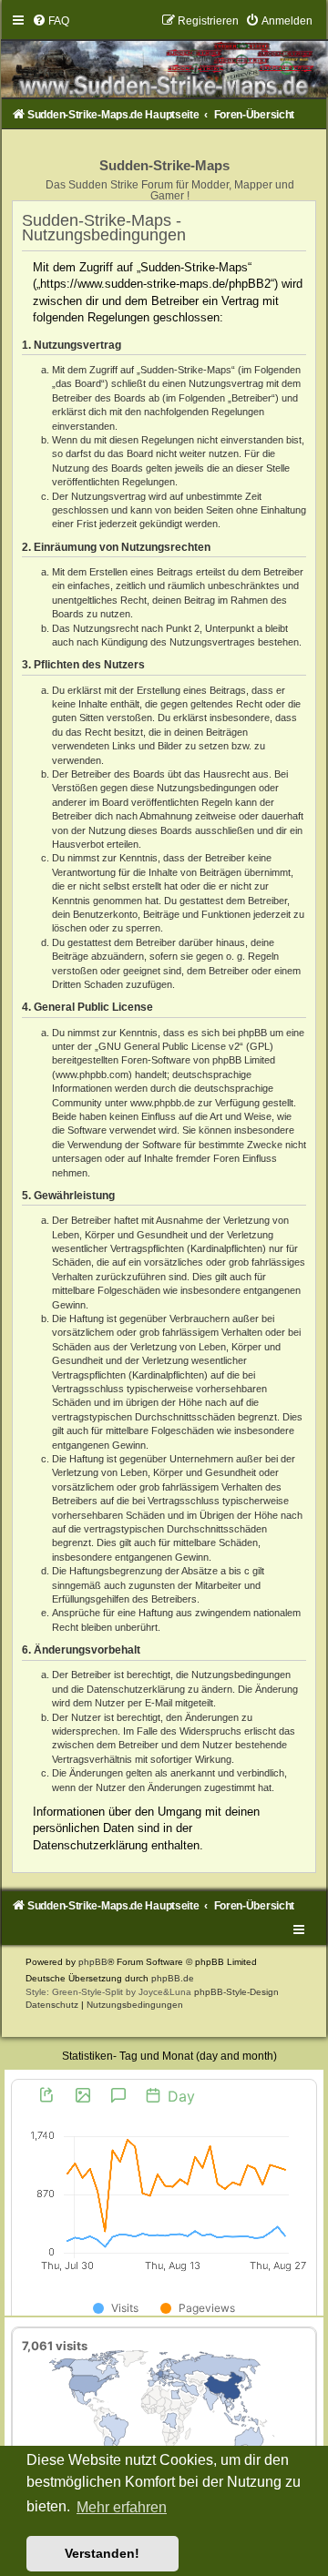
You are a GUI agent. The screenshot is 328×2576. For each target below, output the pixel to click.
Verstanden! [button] (102, 2553)
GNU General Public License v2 (169, 1046)
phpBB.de (173, 1978)
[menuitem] (51, 21)
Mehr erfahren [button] (122, 2507)
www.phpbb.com (92, 1074)
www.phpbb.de (163, 1103)
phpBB (93, 1962)
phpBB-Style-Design (236, 1992)
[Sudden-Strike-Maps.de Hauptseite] (164, 56)
